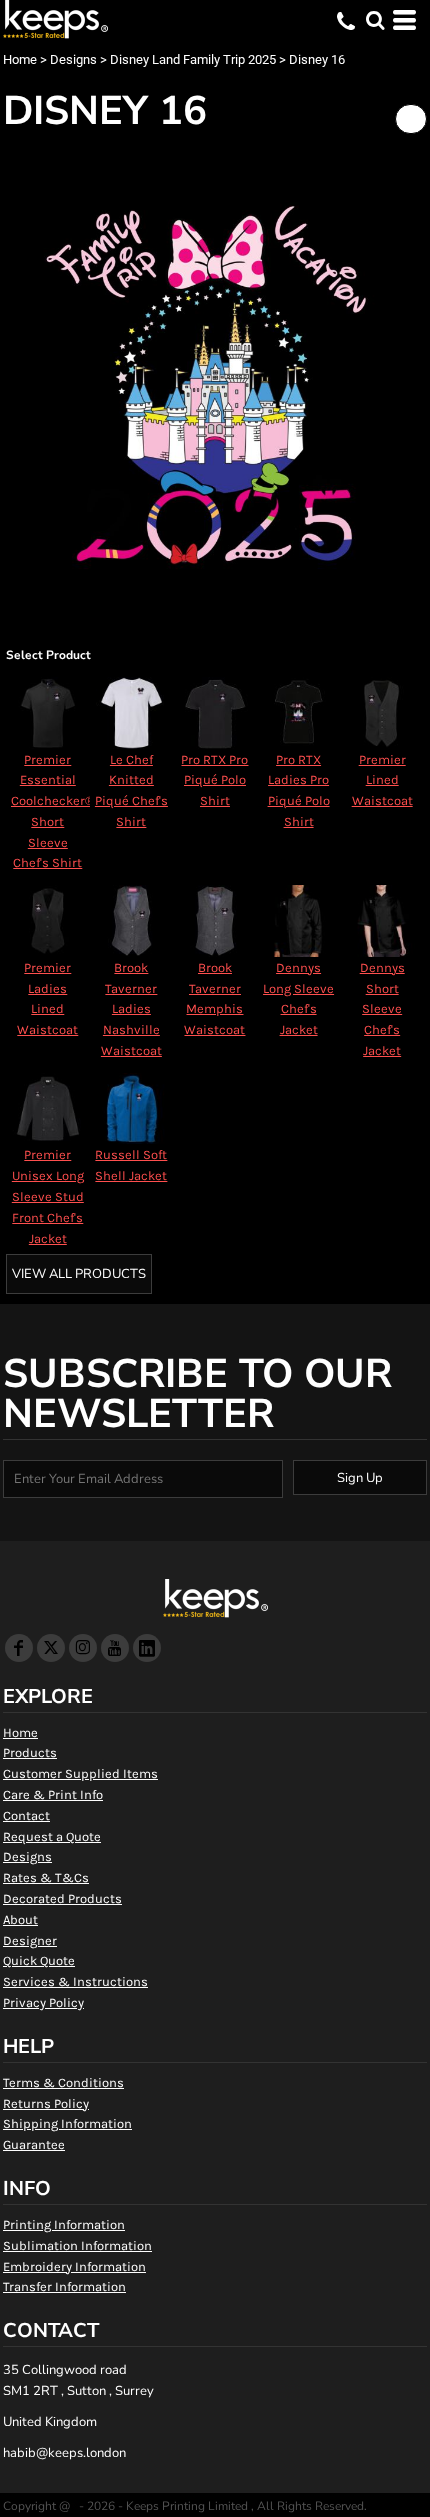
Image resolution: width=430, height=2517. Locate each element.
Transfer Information (64, 2286)
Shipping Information (67, 2123)
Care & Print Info (53, 1794)
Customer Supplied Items (80, 1773)
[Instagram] (83, 1648)
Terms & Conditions (63, 2082)
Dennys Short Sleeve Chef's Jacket (382, 1009)
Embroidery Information (74, 2266)
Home (20, 59)
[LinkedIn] (147, 1648)
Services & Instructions (75, 1981)
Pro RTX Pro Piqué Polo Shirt (214, 780)
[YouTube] (115, 1648)
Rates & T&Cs (46, 1877)
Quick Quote (39, 1960)
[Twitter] (51, 1648)
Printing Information (64, 2224)
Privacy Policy (43, 2002)
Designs (73, 59)
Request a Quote (52, 1836)
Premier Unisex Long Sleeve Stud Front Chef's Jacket (48, 1196)
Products (30, 1752)
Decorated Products (62, 1898)
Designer (30, 1940)
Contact (26, 1815)
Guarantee (34, 2144)
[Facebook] (19, 1648)
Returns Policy (46, 2103)
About (20, 1919)
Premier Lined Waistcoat (382, 780)
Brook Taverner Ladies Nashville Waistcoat (131, 1009)
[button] (375, 20)
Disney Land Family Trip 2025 (193, 59)
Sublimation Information (77, 2245)
